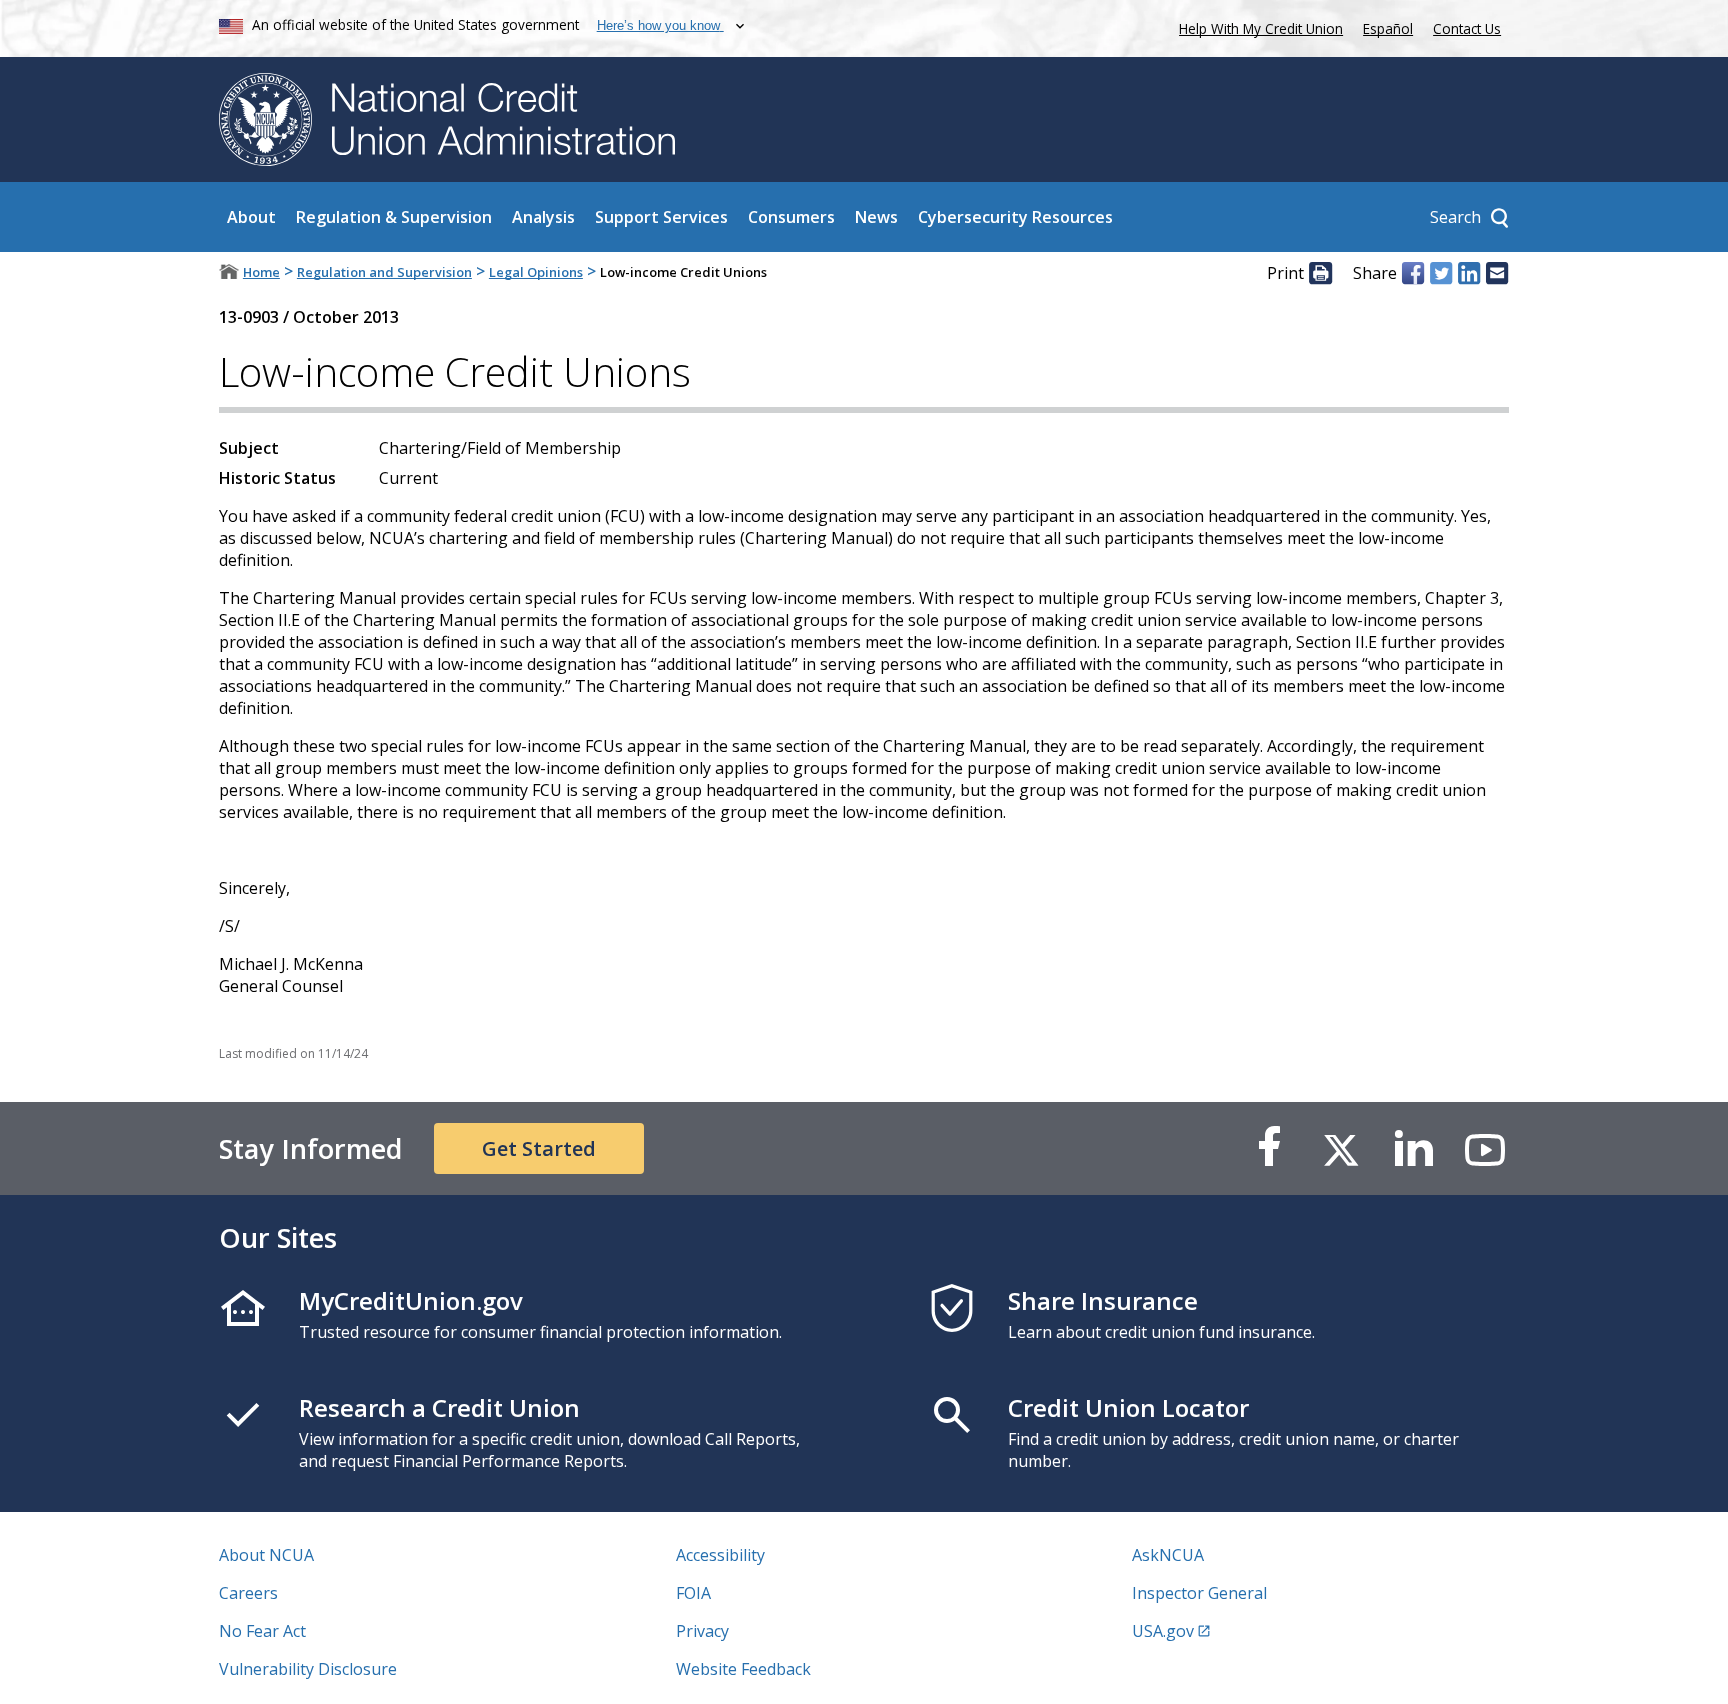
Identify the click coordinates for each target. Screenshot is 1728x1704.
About (251, 217)
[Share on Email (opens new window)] (1497, 273)
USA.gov (1163, 1631)
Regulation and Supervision (384, 272)
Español (1388, 28)
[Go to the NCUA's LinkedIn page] (1413, 1148)
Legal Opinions (536, 272)
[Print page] (1320, 273)
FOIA (693, 1593)
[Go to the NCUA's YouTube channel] (1485, 1148)
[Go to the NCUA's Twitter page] (1341, 1148)
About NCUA (266, 1555)
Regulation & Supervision (394, 217)
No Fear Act (262, 1631)
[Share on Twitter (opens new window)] (1441, 273)
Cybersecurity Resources (1015, 217)
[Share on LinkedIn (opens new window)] (1469, 273)
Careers (248, 1593)
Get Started (539, 1148)
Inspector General (1199, 1593)
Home (261, 272)
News (876, 217)
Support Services (661, 217)
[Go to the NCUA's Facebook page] (1269, 1148)
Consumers (791, 217)
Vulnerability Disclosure (308, 1669)
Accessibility (720, 1555)
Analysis (543, 217)
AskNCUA (1168, 1555)
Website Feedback (743, 1669)
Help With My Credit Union (1257, 26)
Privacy (702, 1631)
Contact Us (1467, 28)
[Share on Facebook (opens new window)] (1413, 273)
